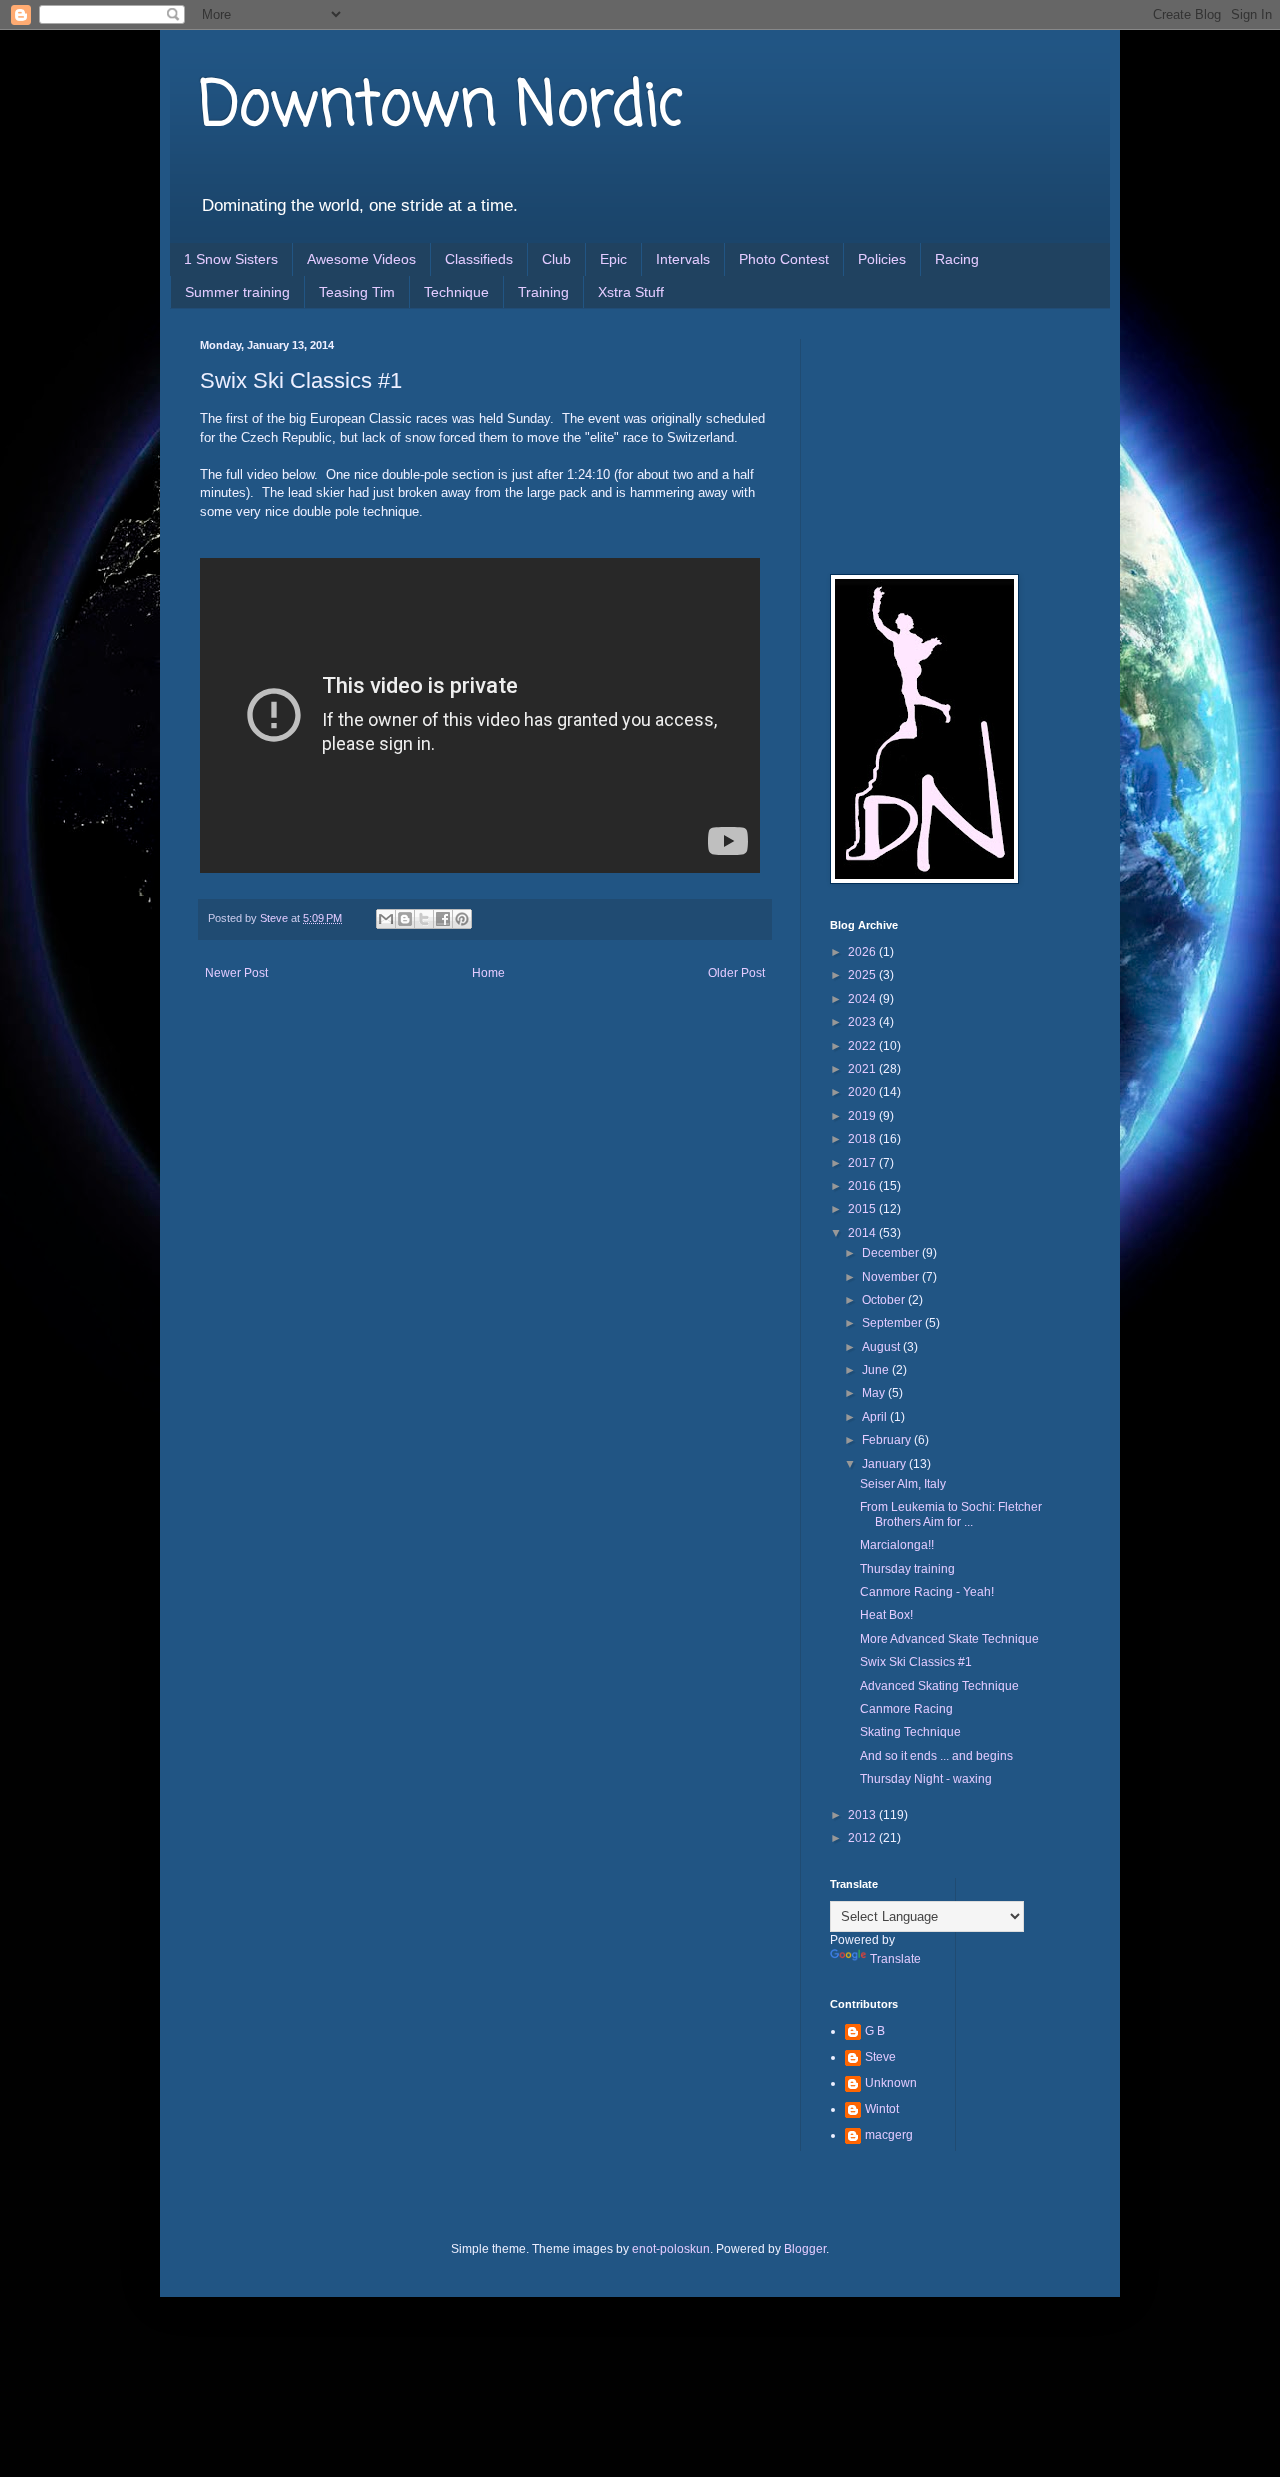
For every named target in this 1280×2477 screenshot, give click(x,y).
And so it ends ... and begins (936, 1756)
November (892, 1277)
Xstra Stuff (631, 292)
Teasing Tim (357, 292)
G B (875, 2031)
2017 (863, 1163)
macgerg (889, 2135)
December (892, 1253)
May (875, 1393)
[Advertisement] (930, 439)
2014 (863, 1233)
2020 (863, 1092)
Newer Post (236, 973)
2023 (863, 1022)
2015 (863, 1209)
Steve (880, 2057)
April (876, 1417)
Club (556, 259)
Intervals (683, 259)
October (885, 1300)
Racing (957, 259)
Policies (882, 259)
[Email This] (386, 919)
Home (488, 973)
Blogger (805, 2249)
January (885, 1464)
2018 (863, 1139)
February (888, 1440)
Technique (456, 292)
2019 (863, 1116)
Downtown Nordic (441, 107)
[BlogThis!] (405, 919)
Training (543, 292)
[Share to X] (424, 919)
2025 (863, 975)
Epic (613, 259)
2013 (863, 1815)
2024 (863, 999)
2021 (863, 1069)
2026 (863, 952)
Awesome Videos (361, 259)
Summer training (237, 292)
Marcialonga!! (897, 1545)
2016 (863, 1186)
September (893, 1323)
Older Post (736, 973)
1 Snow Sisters (231, 259)
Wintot (882, 2109)
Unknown (891, 2083)
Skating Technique (910, 1732)
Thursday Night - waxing (926, 1779)
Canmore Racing (906, 1709)
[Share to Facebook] (443, 919)
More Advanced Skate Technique (949, 1639)
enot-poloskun (671, 2249)
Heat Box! (886, 1615)
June (877, 1370)
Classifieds (479, 259)
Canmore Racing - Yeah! (927, 1592)
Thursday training (907, 1569)
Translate (895, 1959)
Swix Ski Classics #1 (916, 1662)
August (882, 1347)
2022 (863, 1046)
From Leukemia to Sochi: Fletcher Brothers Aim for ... (951, 1514)
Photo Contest (784, 259)
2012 (863, 1838)
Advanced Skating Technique (939, 1686)
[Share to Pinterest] (462, 919)
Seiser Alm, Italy (903, 1484)
